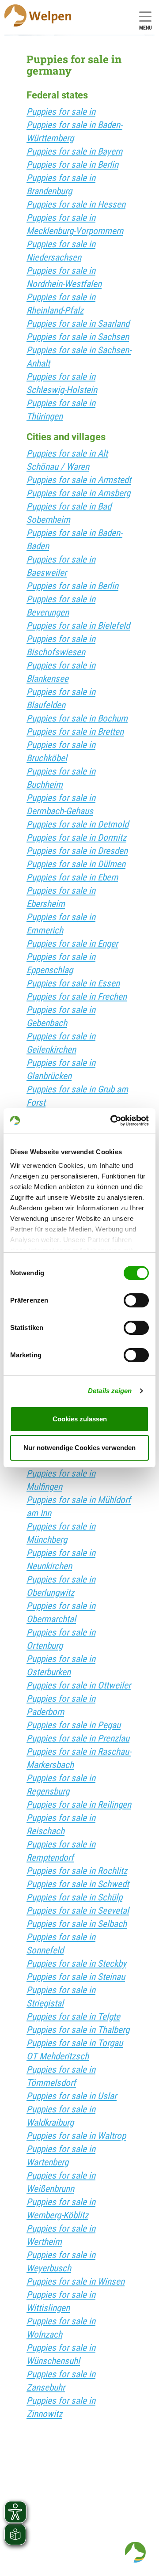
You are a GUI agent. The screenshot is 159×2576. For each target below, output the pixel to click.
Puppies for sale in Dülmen (76, 864)
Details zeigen (110, 1391)
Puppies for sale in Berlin (72, 165)
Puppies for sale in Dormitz (76, 838)
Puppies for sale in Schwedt (78, 1884)
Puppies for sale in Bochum (77, 718)
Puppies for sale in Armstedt (79, 480)
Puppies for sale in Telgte (73, 2017)
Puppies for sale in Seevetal (78, 1911)
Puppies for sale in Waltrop (76, 2136)
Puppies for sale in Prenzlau (78, 1738)
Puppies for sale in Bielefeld (78, 626)
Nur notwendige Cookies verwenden (79, 1448)
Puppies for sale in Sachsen (78, 337)
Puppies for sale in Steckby (76, 1964)
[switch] (136, 1300)
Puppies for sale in (61, 112)
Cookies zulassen (80, 1419)
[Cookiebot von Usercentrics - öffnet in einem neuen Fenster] (112, 1121)
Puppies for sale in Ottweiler (79, 1685)
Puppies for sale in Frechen (77, 997)
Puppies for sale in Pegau (74, 1725)
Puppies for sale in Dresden (77, 851)
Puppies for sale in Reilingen (79, 1805)
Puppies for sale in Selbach (77, 1924)
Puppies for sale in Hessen (76, 204)
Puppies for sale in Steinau (76, 1977)
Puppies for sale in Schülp (74, 1897)
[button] (135, 2552)
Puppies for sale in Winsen (76, 2281)
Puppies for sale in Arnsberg (78, 493)
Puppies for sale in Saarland (78, 324)
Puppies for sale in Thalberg (78, 2030)
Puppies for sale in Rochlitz (77, 1871)
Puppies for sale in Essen (73, 983)
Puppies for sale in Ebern (72, 877)
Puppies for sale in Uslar (72, 2096)
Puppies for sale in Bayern (74, 151)
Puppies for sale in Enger (72, 944)
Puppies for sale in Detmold (78, 824)
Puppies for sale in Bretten (75, 732)
